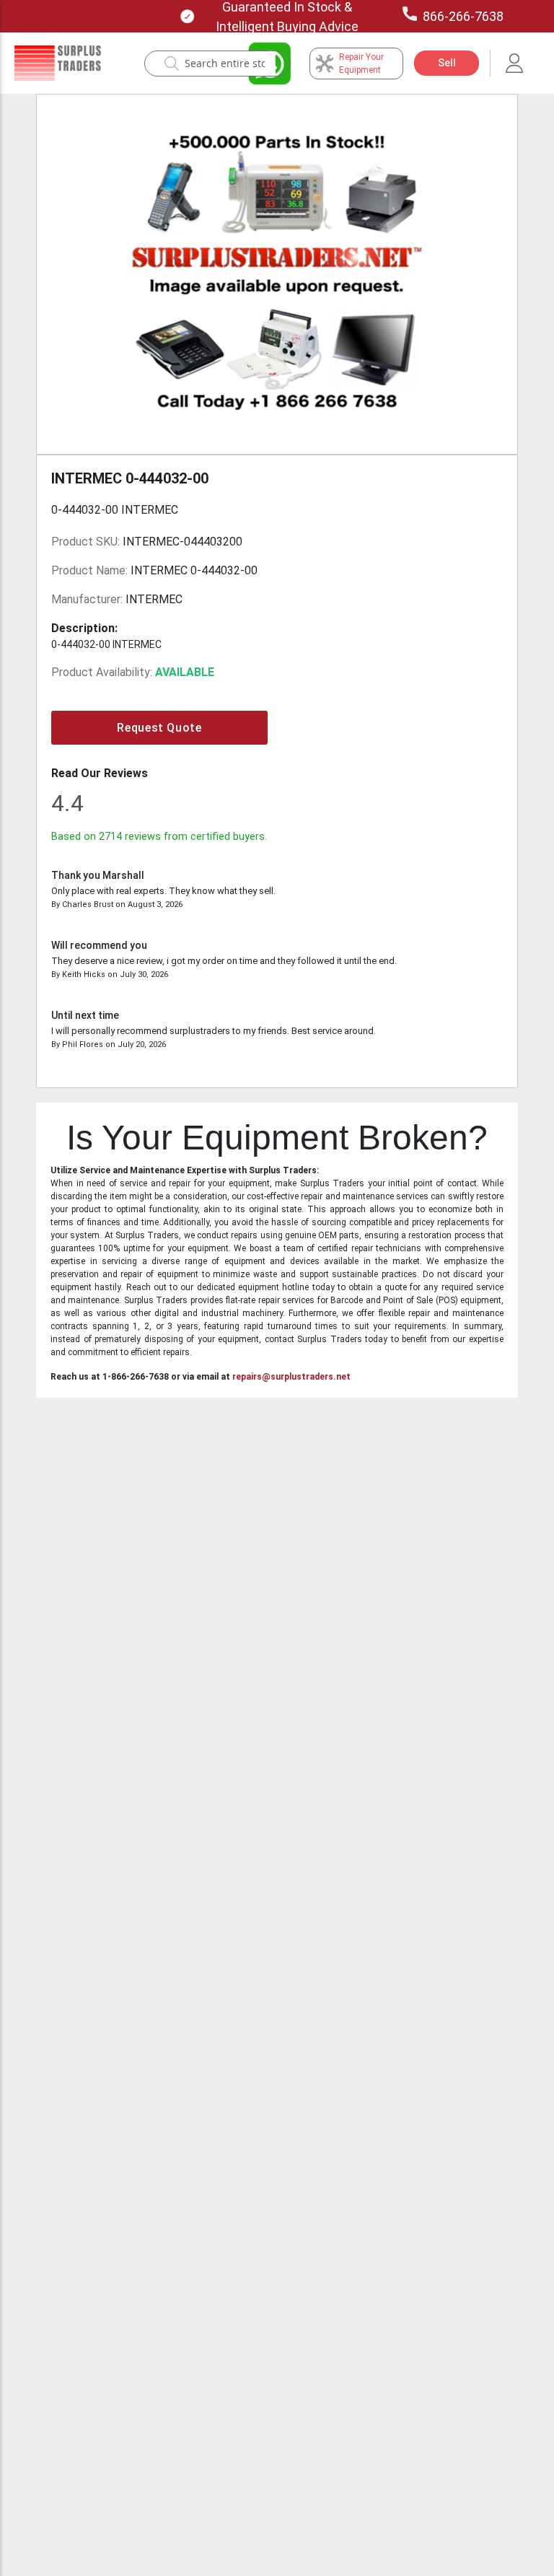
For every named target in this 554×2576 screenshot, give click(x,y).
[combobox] (225, 63)
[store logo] (58, 63)
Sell (447, 63)
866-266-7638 (463, 16)
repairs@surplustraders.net (291, 1377)
